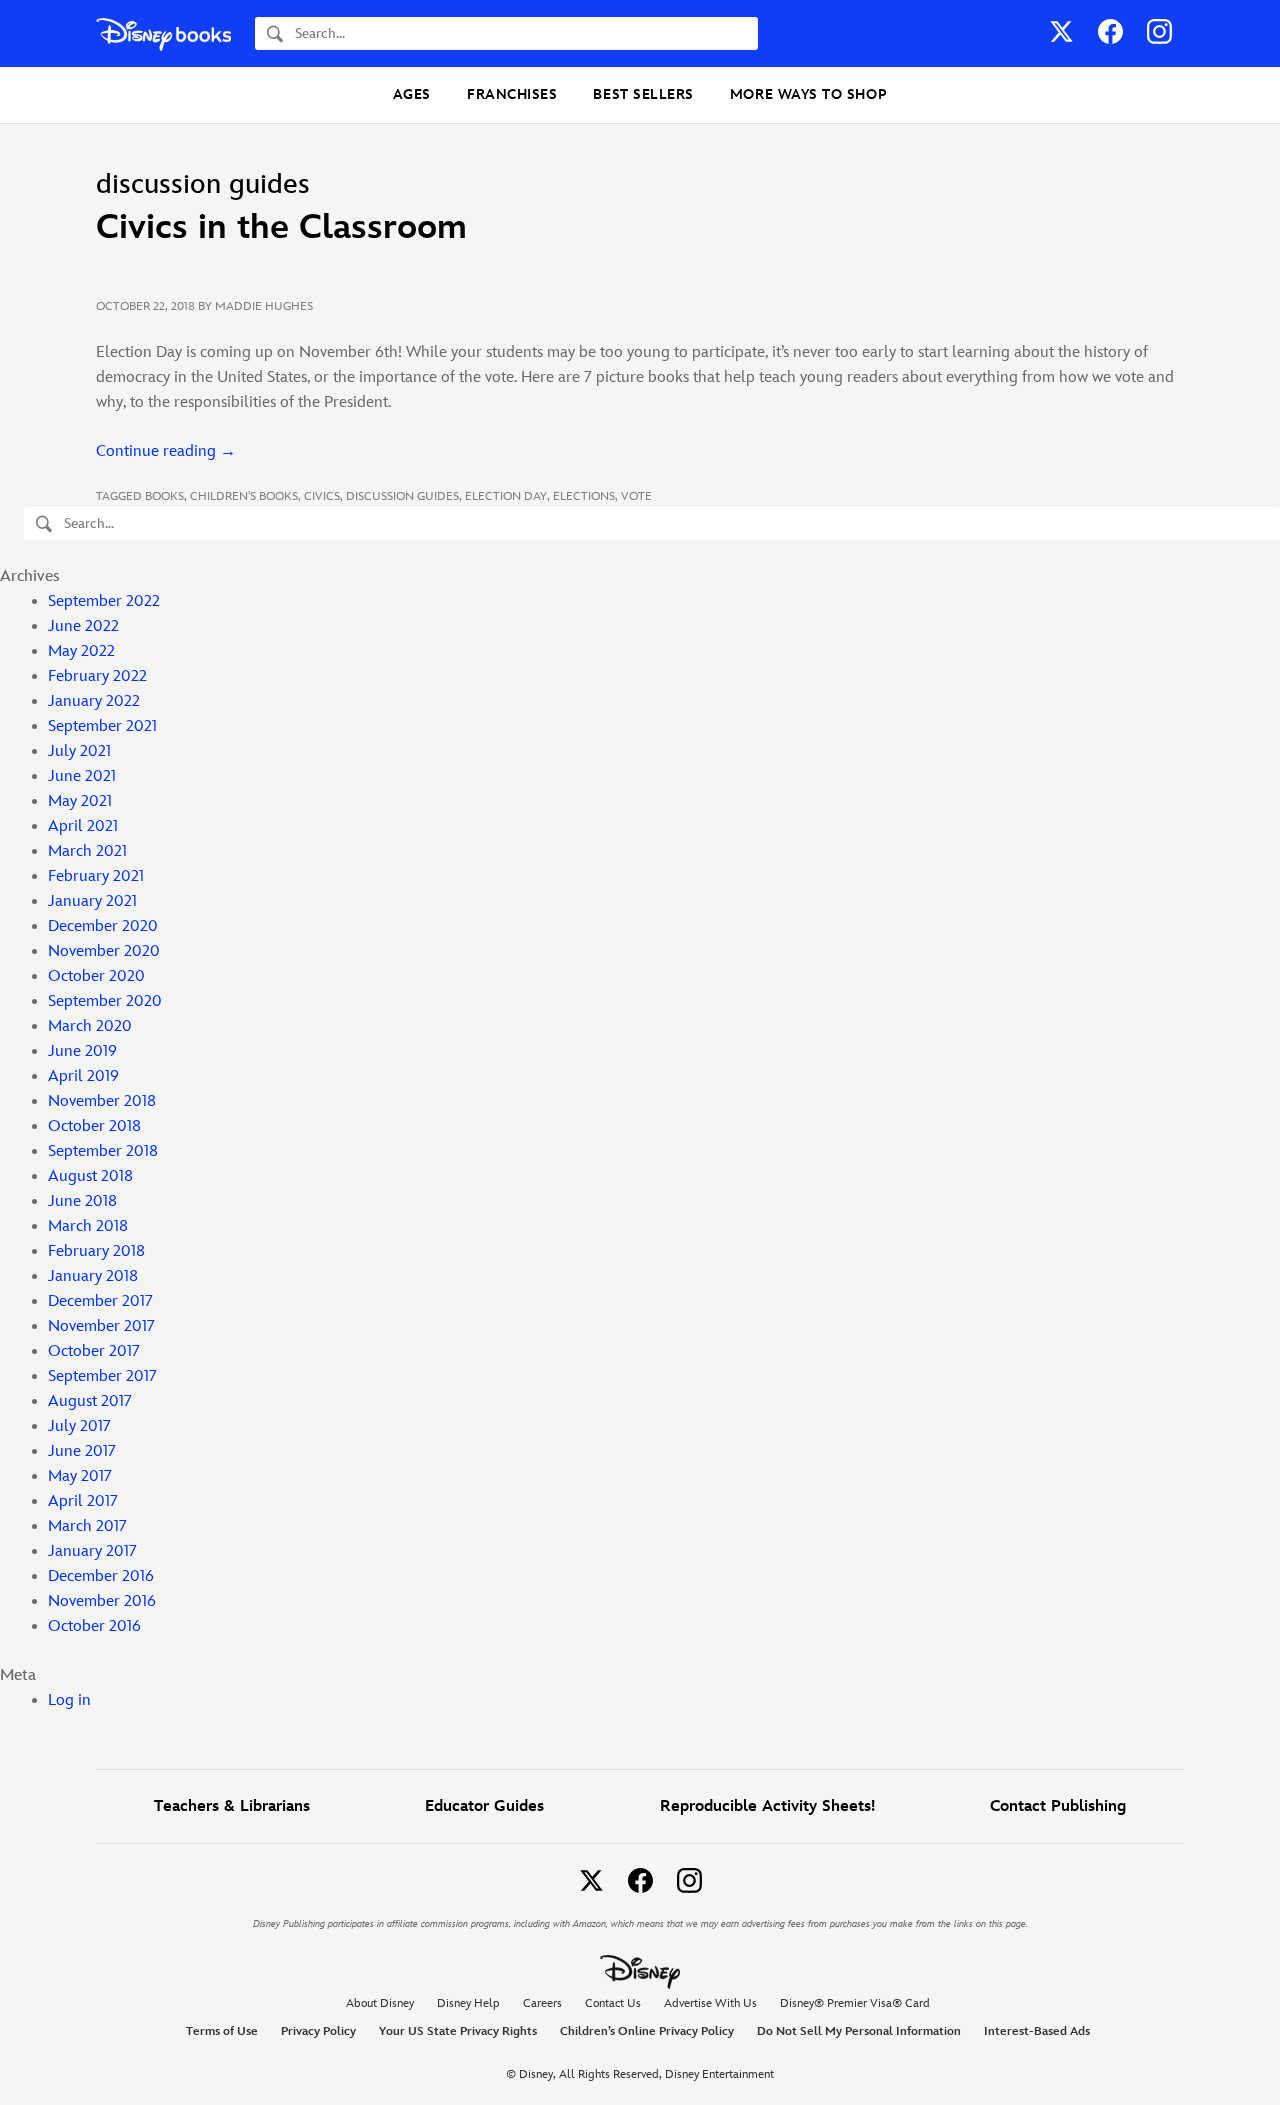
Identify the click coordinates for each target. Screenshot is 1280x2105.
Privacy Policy (318, 2031)
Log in (69, 1700)
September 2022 (104, 601)
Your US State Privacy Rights (458, 2031)
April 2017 (83, 1501)
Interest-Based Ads (1037, 2031)
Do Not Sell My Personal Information (859, 2032)
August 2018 (90, 1176)
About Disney (380, 2003)
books (164, 496)
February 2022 (97, 676)
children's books (244, 496)
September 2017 (102, 1376)
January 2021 (92, 901)
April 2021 (83, 826)
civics (322, 496)
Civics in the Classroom (281, 227)
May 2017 (80, 1476)
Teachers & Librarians (232, 1806)
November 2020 (104, 951)
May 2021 (80, 801)
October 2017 (94, 1351)
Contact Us (613, 2003)
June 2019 (82, 1051)
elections (584, 496)
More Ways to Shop (808, 94)
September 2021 (102, 726)
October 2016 (94, 1626)
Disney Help (468, 2003)
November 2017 (101, 1326)
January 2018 (93, 1276)
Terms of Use (222, 2031)
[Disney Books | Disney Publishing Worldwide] (163, 33)
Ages (412, 94)
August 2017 (90, 1401)
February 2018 (96, 1251)
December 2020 (103, 926)
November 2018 (102, 1101)
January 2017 (92, 1551)
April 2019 (83, 1076)
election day (506, 496)
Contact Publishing (1058, 1806)
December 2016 (101, 1576)
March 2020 (90, 1026)
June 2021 (82, 776)
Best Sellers (643, 94)
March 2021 (87, 851)
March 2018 (88, 1226)
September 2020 (105, 1001)
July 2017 (79, 1426)
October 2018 (94, 1126)
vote (636, 496)
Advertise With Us (710, 2003)
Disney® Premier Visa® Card (855, 2003)
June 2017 (82, 1451)
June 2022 (83, 626)
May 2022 (81, 651)
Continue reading (166, 451)
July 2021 (79, 751)
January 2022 (94, 701)
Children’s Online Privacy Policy (647, 2031)
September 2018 (103, 1151)
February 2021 (96, 876)
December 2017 (100, 1301)
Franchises (512, 94)
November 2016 (102, 1601)
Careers (542, 2003)
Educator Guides (484, 1806)
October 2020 (96, 976)
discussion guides (402, 496)
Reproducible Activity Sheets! (767, 1806)
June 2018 (82, 1201)
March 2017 (87, 1526)
